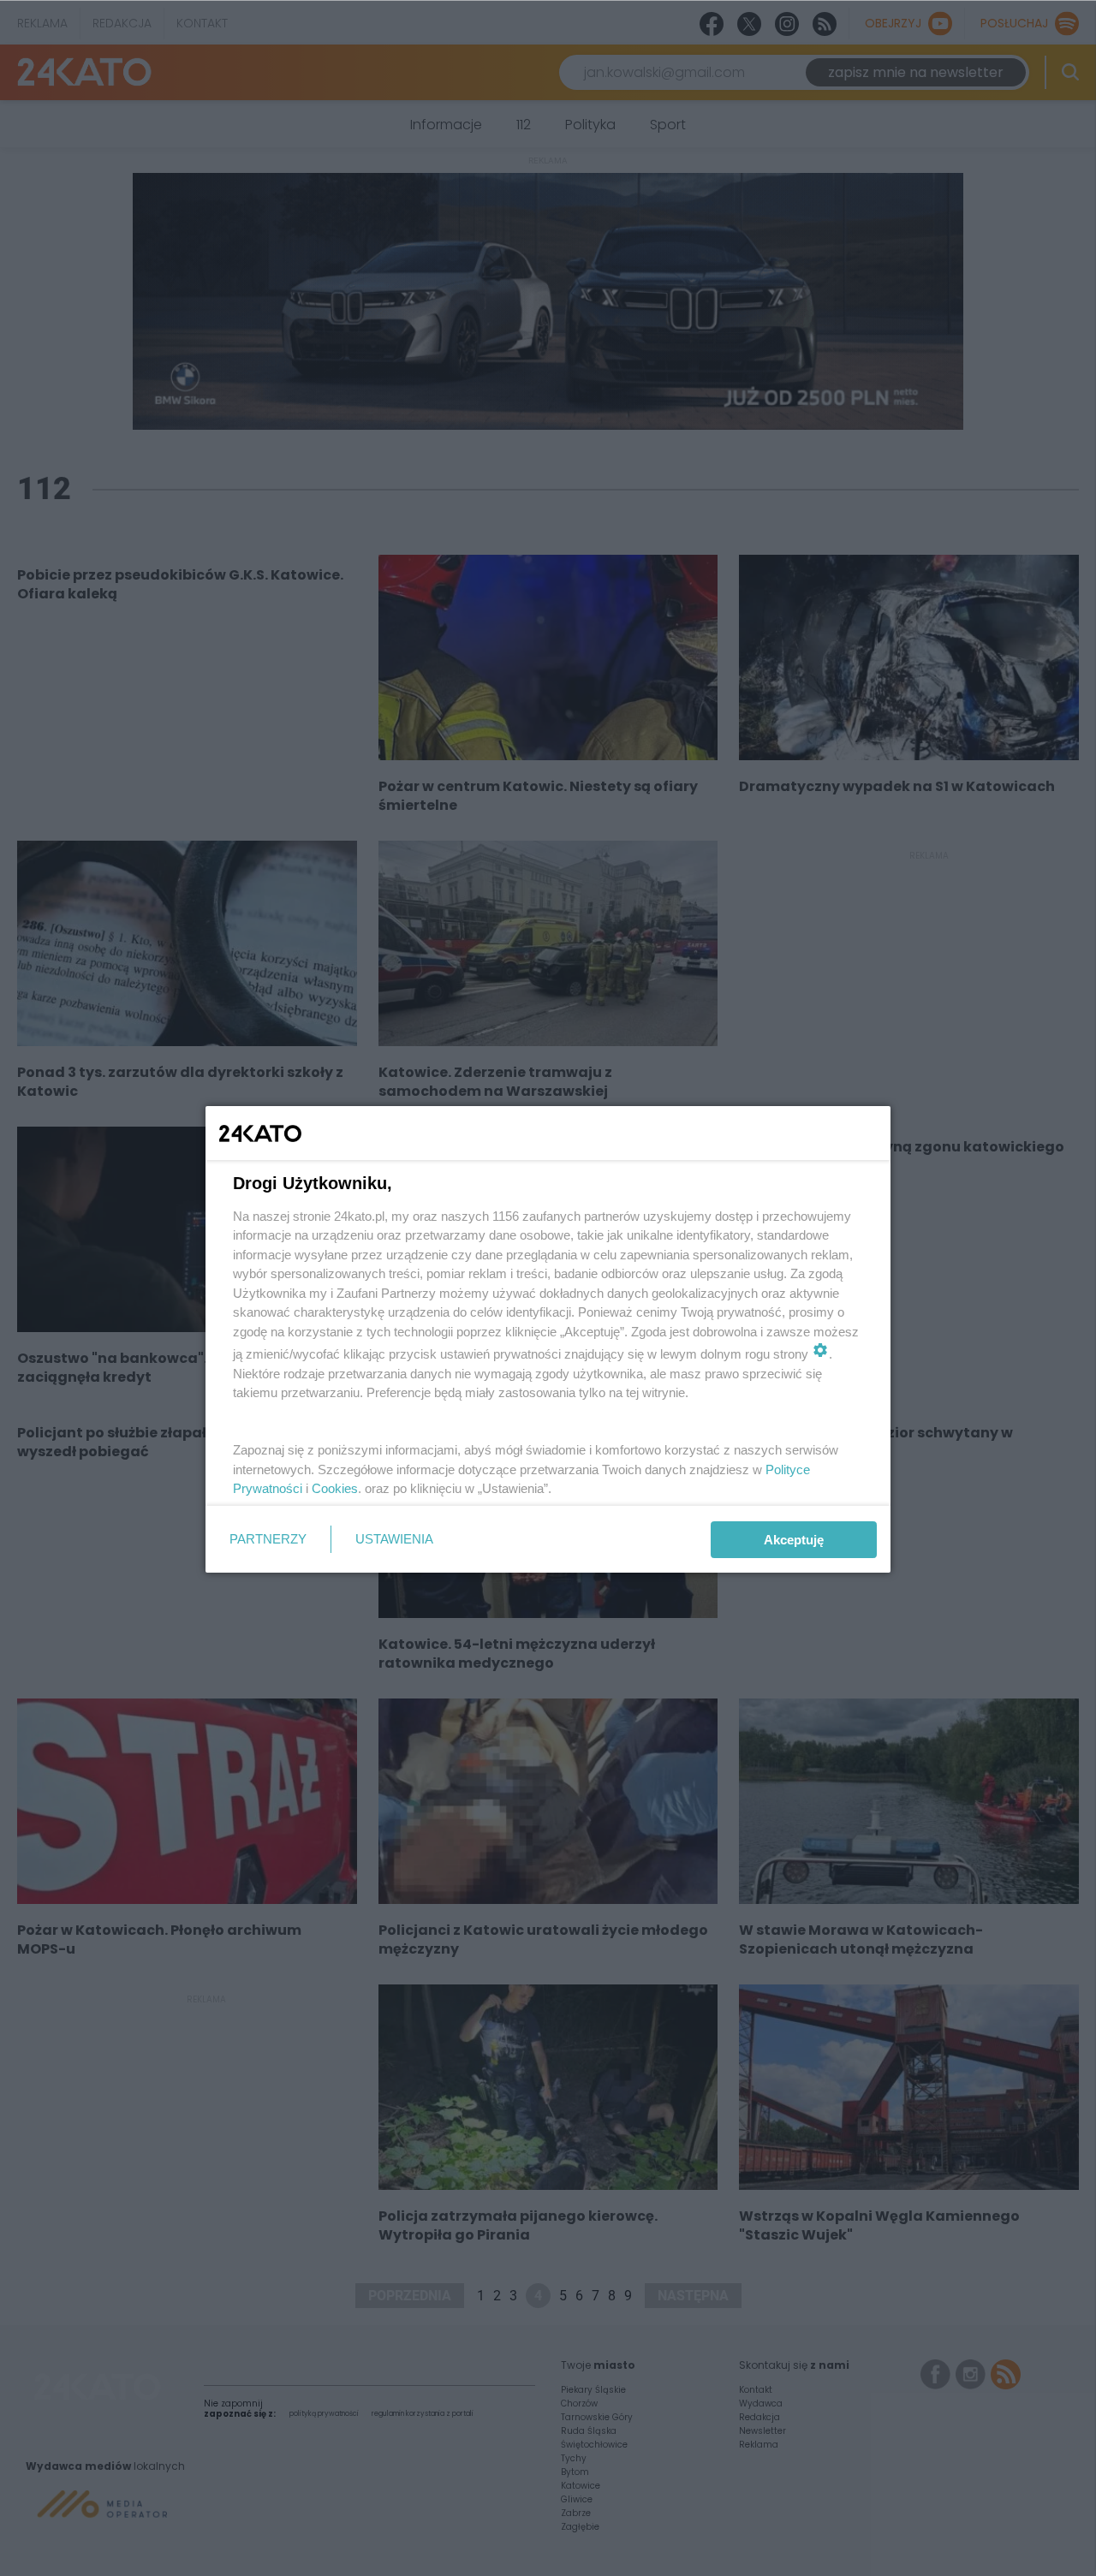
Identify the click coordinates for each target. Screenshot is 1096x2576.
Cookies (335, 1488)
